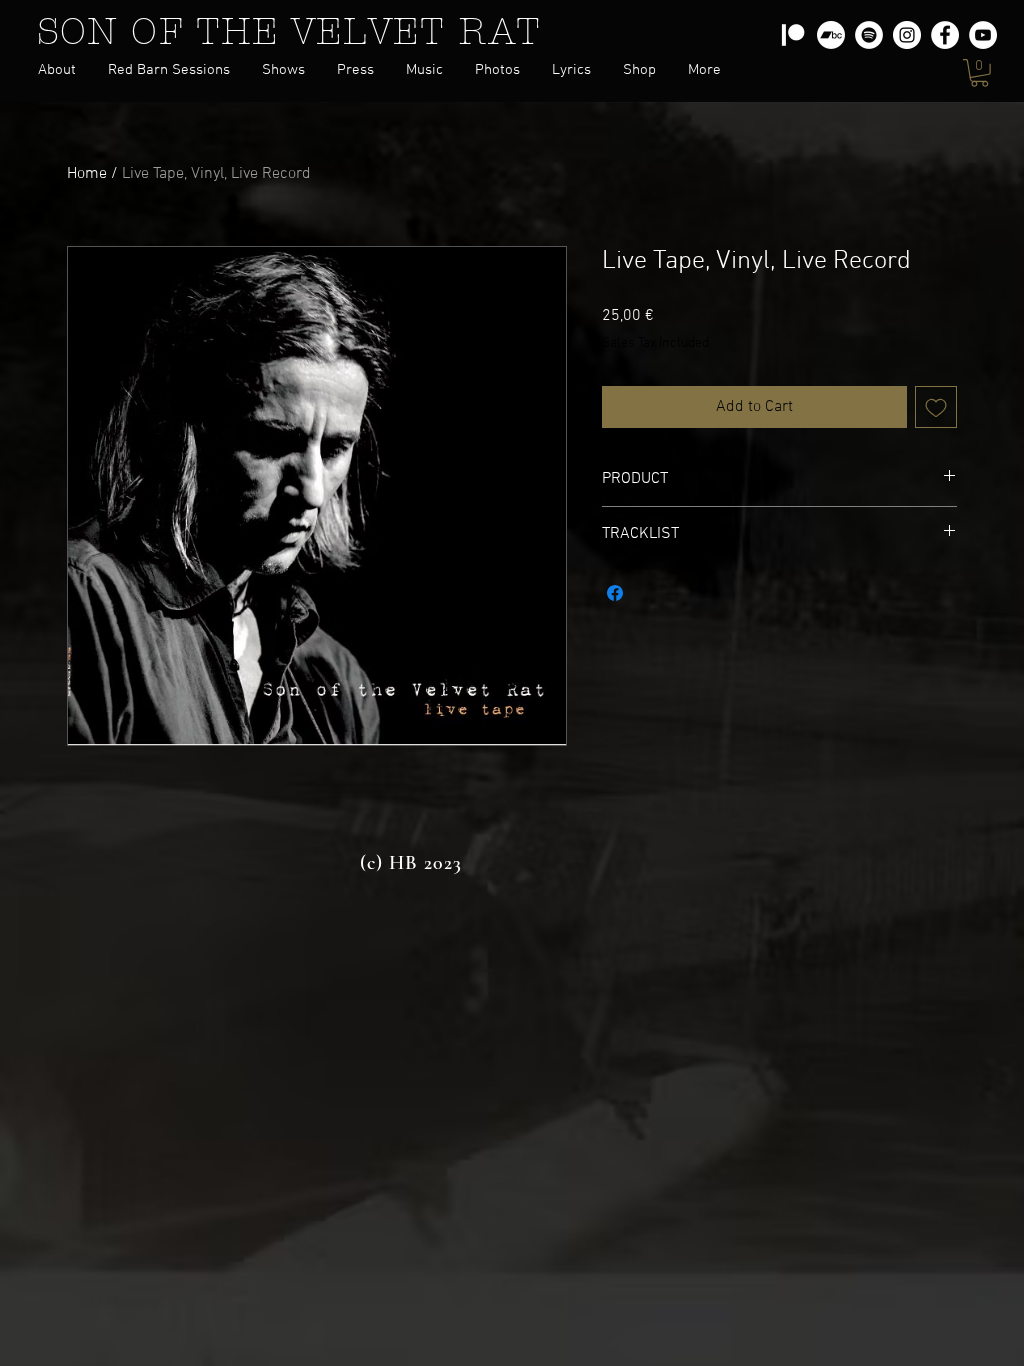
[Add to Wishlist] (936, 407)
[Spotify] (869, 35)
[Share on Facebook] (615, 593)
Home (87, 174)
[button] (355, 70)
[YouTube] (983, 35)
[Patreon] (793, 35)
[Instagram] (907, 35)
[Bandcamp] (831, 35)
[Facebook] (945, 35)
